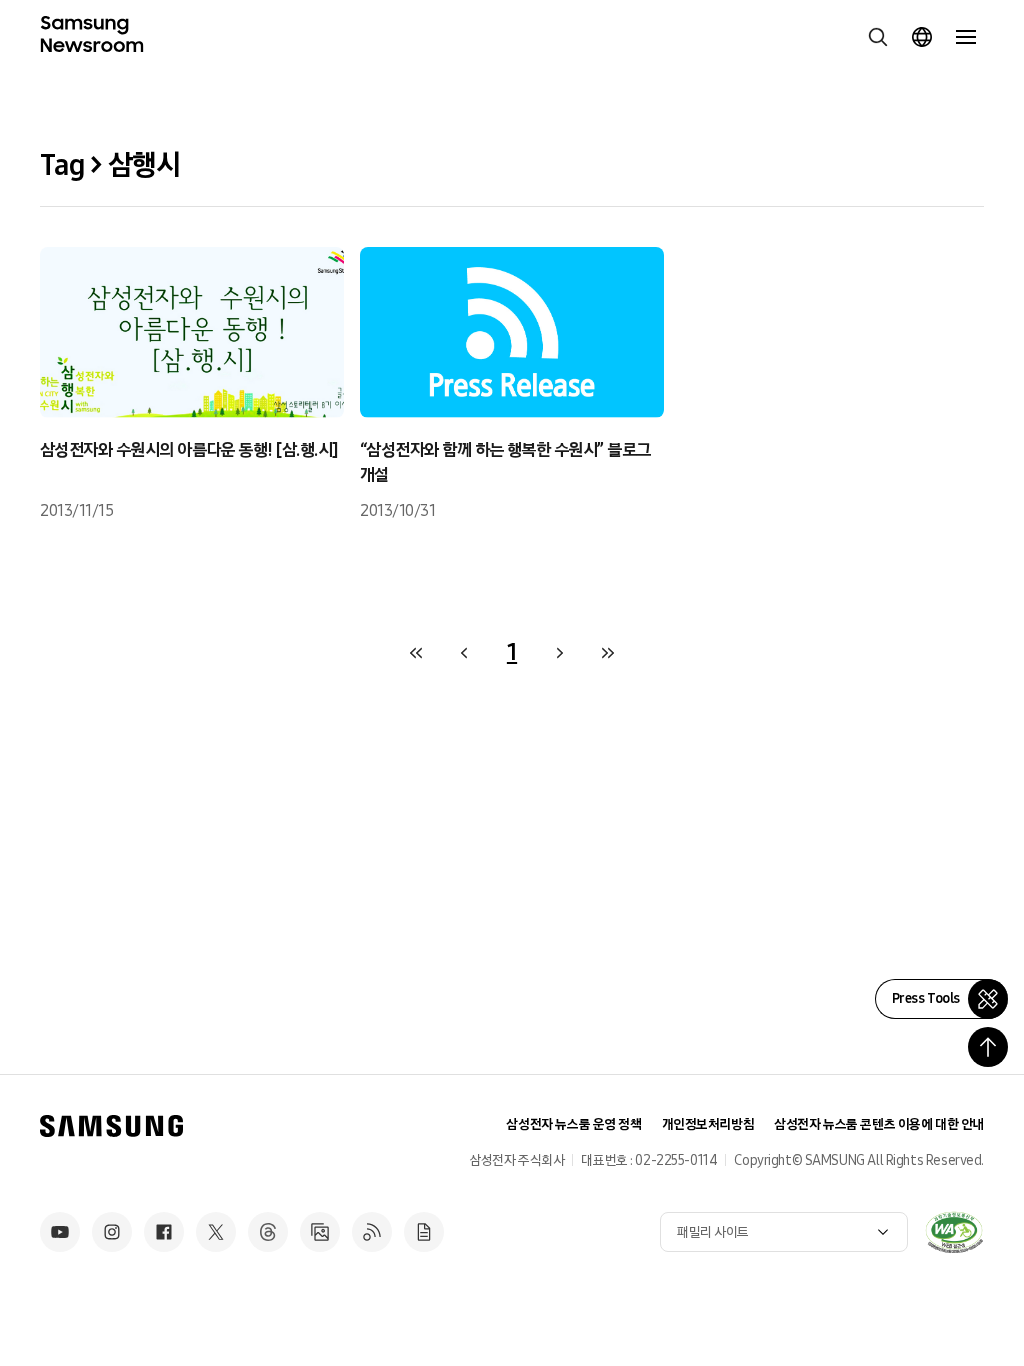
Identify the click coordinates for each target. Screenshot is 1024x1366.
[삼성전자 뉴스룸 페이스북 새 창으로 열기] (164, 1232)
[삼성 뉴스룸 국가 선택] (922, 37)
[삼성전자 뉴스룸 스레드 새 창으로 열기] (268, 1232)
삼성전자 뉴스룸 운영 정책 (573, 1124)
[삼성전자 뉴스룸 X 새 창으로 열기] (216, 1232)
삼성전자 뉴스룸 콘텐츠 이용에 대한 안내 (879, 1124)
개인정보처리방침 (708, 1124)
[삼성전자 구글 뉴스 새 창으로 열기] (424, 1232)
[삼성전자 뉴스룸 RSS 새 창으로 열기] (372, 1232)
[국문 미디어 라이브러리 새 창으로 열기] (320, 1232)
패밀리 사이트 (713, 1232)
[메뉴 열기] (966, 37)
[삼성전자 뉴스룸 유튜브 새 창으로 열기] (60, 1232)
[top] (988, 1047)
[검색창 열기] (878, 37)
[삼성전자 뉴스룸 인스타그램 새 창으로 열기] (112, 1232)
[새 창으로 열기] (954, 1232)
